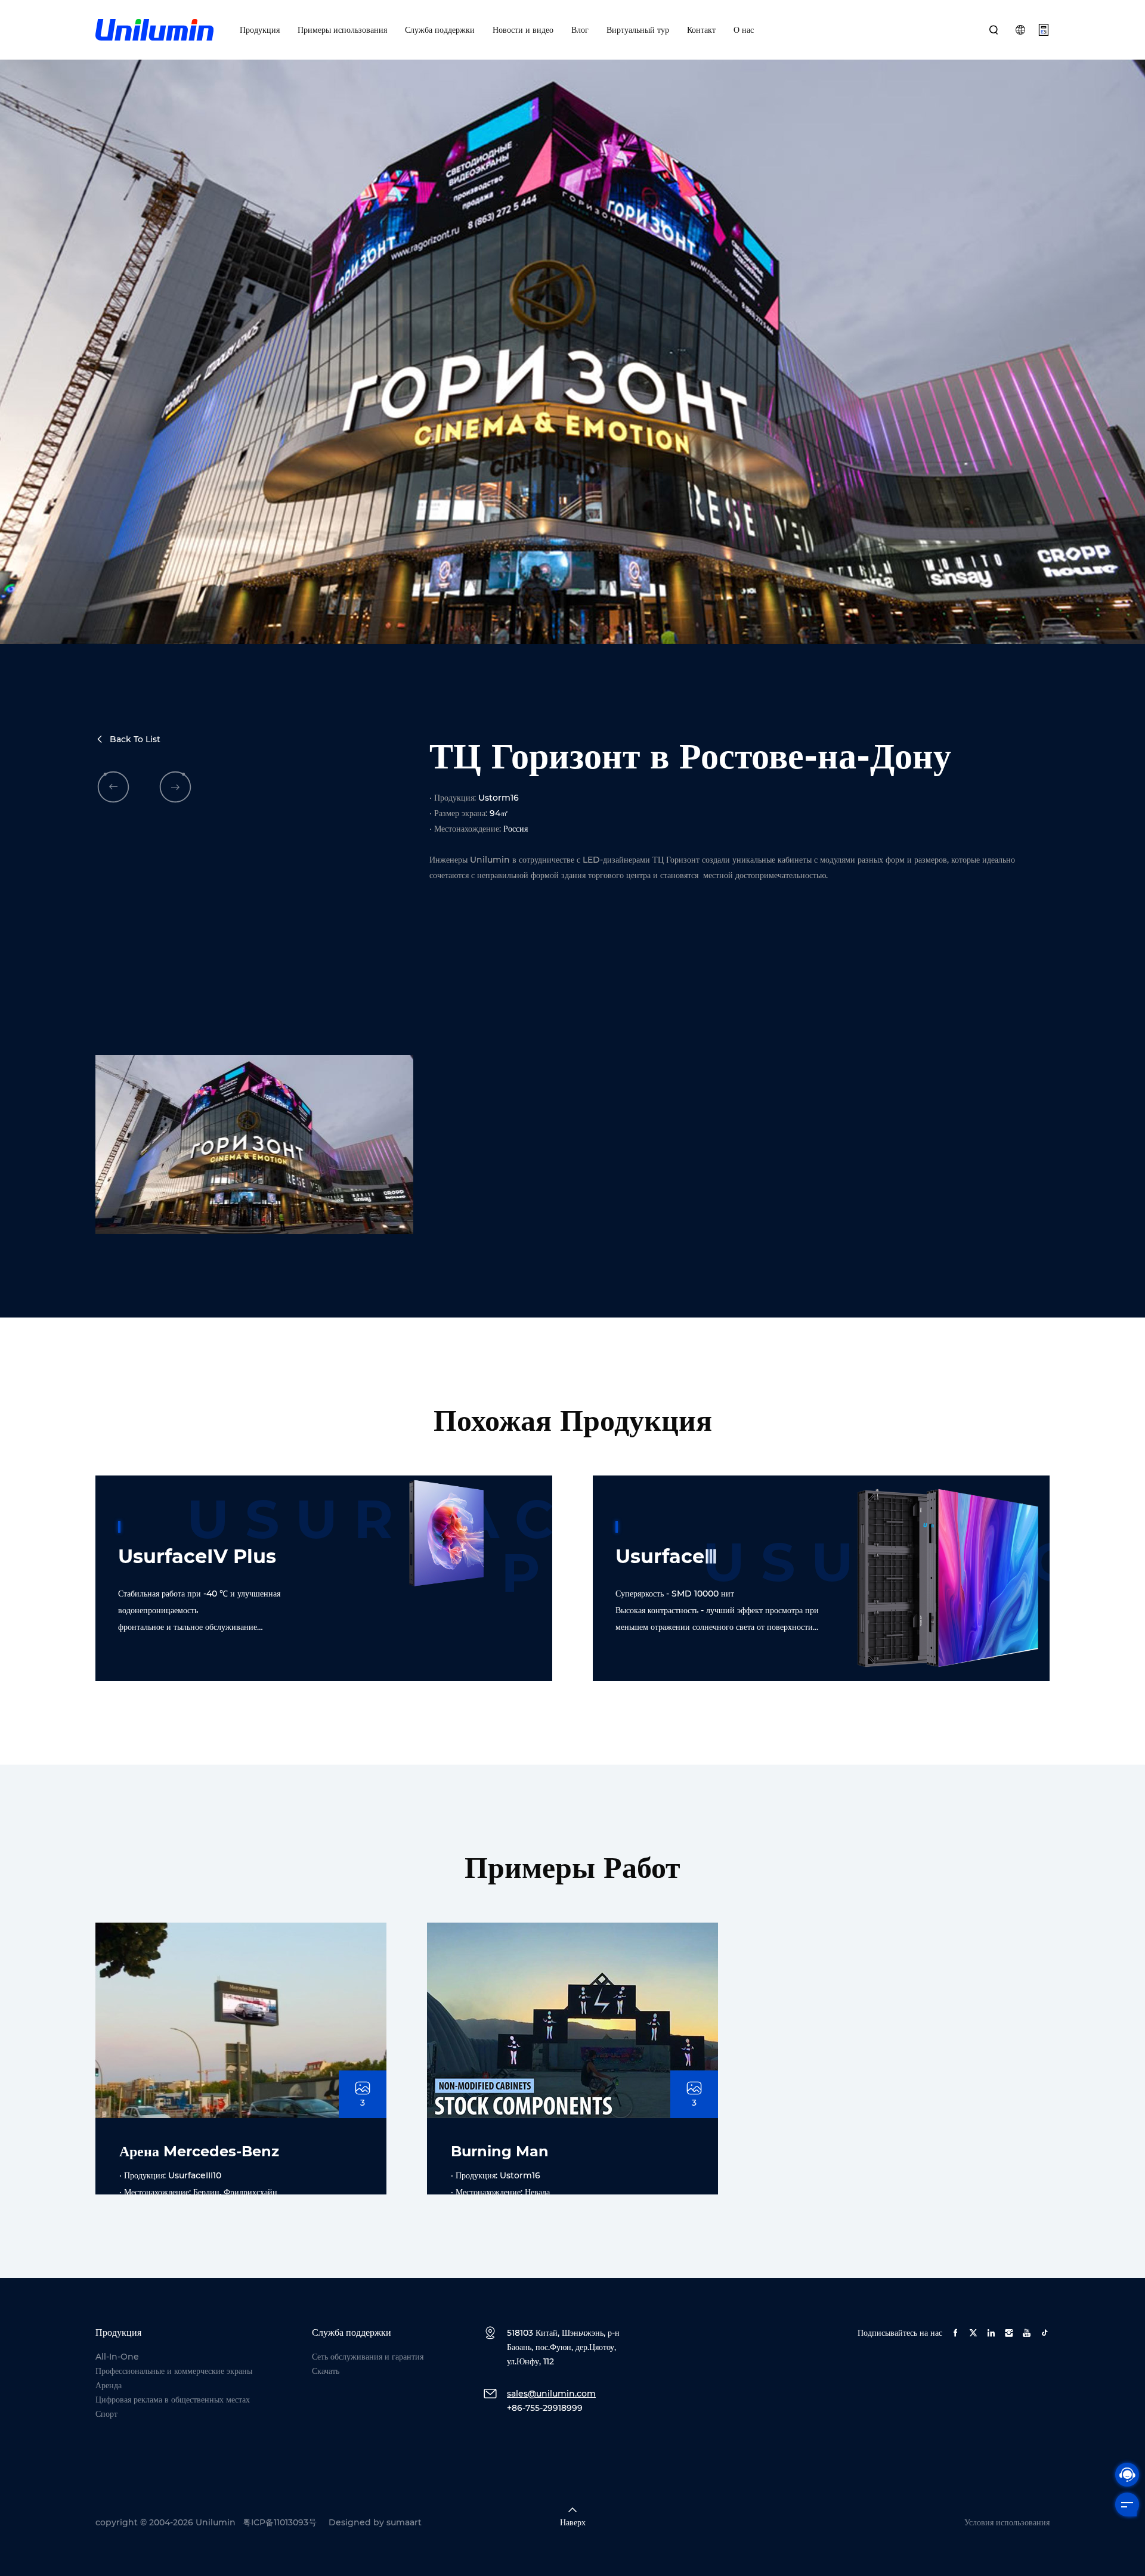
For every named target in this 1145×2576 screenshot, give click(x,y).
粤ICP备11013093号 (280, 2522)
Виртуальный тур (638, 30)
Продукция (260, 30)
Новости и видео (523, 30)
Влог (580, 30)
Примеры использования (342, 30)
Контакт (701, 30)
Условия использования (1007, 2522)
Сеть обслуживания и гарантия (368, 2357)
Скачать (326, 2371)
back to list (135, 739)
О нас (744, 30)
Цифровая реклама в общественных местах (173, 2400)
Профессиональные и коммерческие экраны (174, 2371)
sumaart (404, 2522)
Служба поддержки (440, 30)
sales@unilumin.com (551, 2394)
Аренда (109, 2385)
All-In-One (117, 2357)
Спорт (106, 2414)
